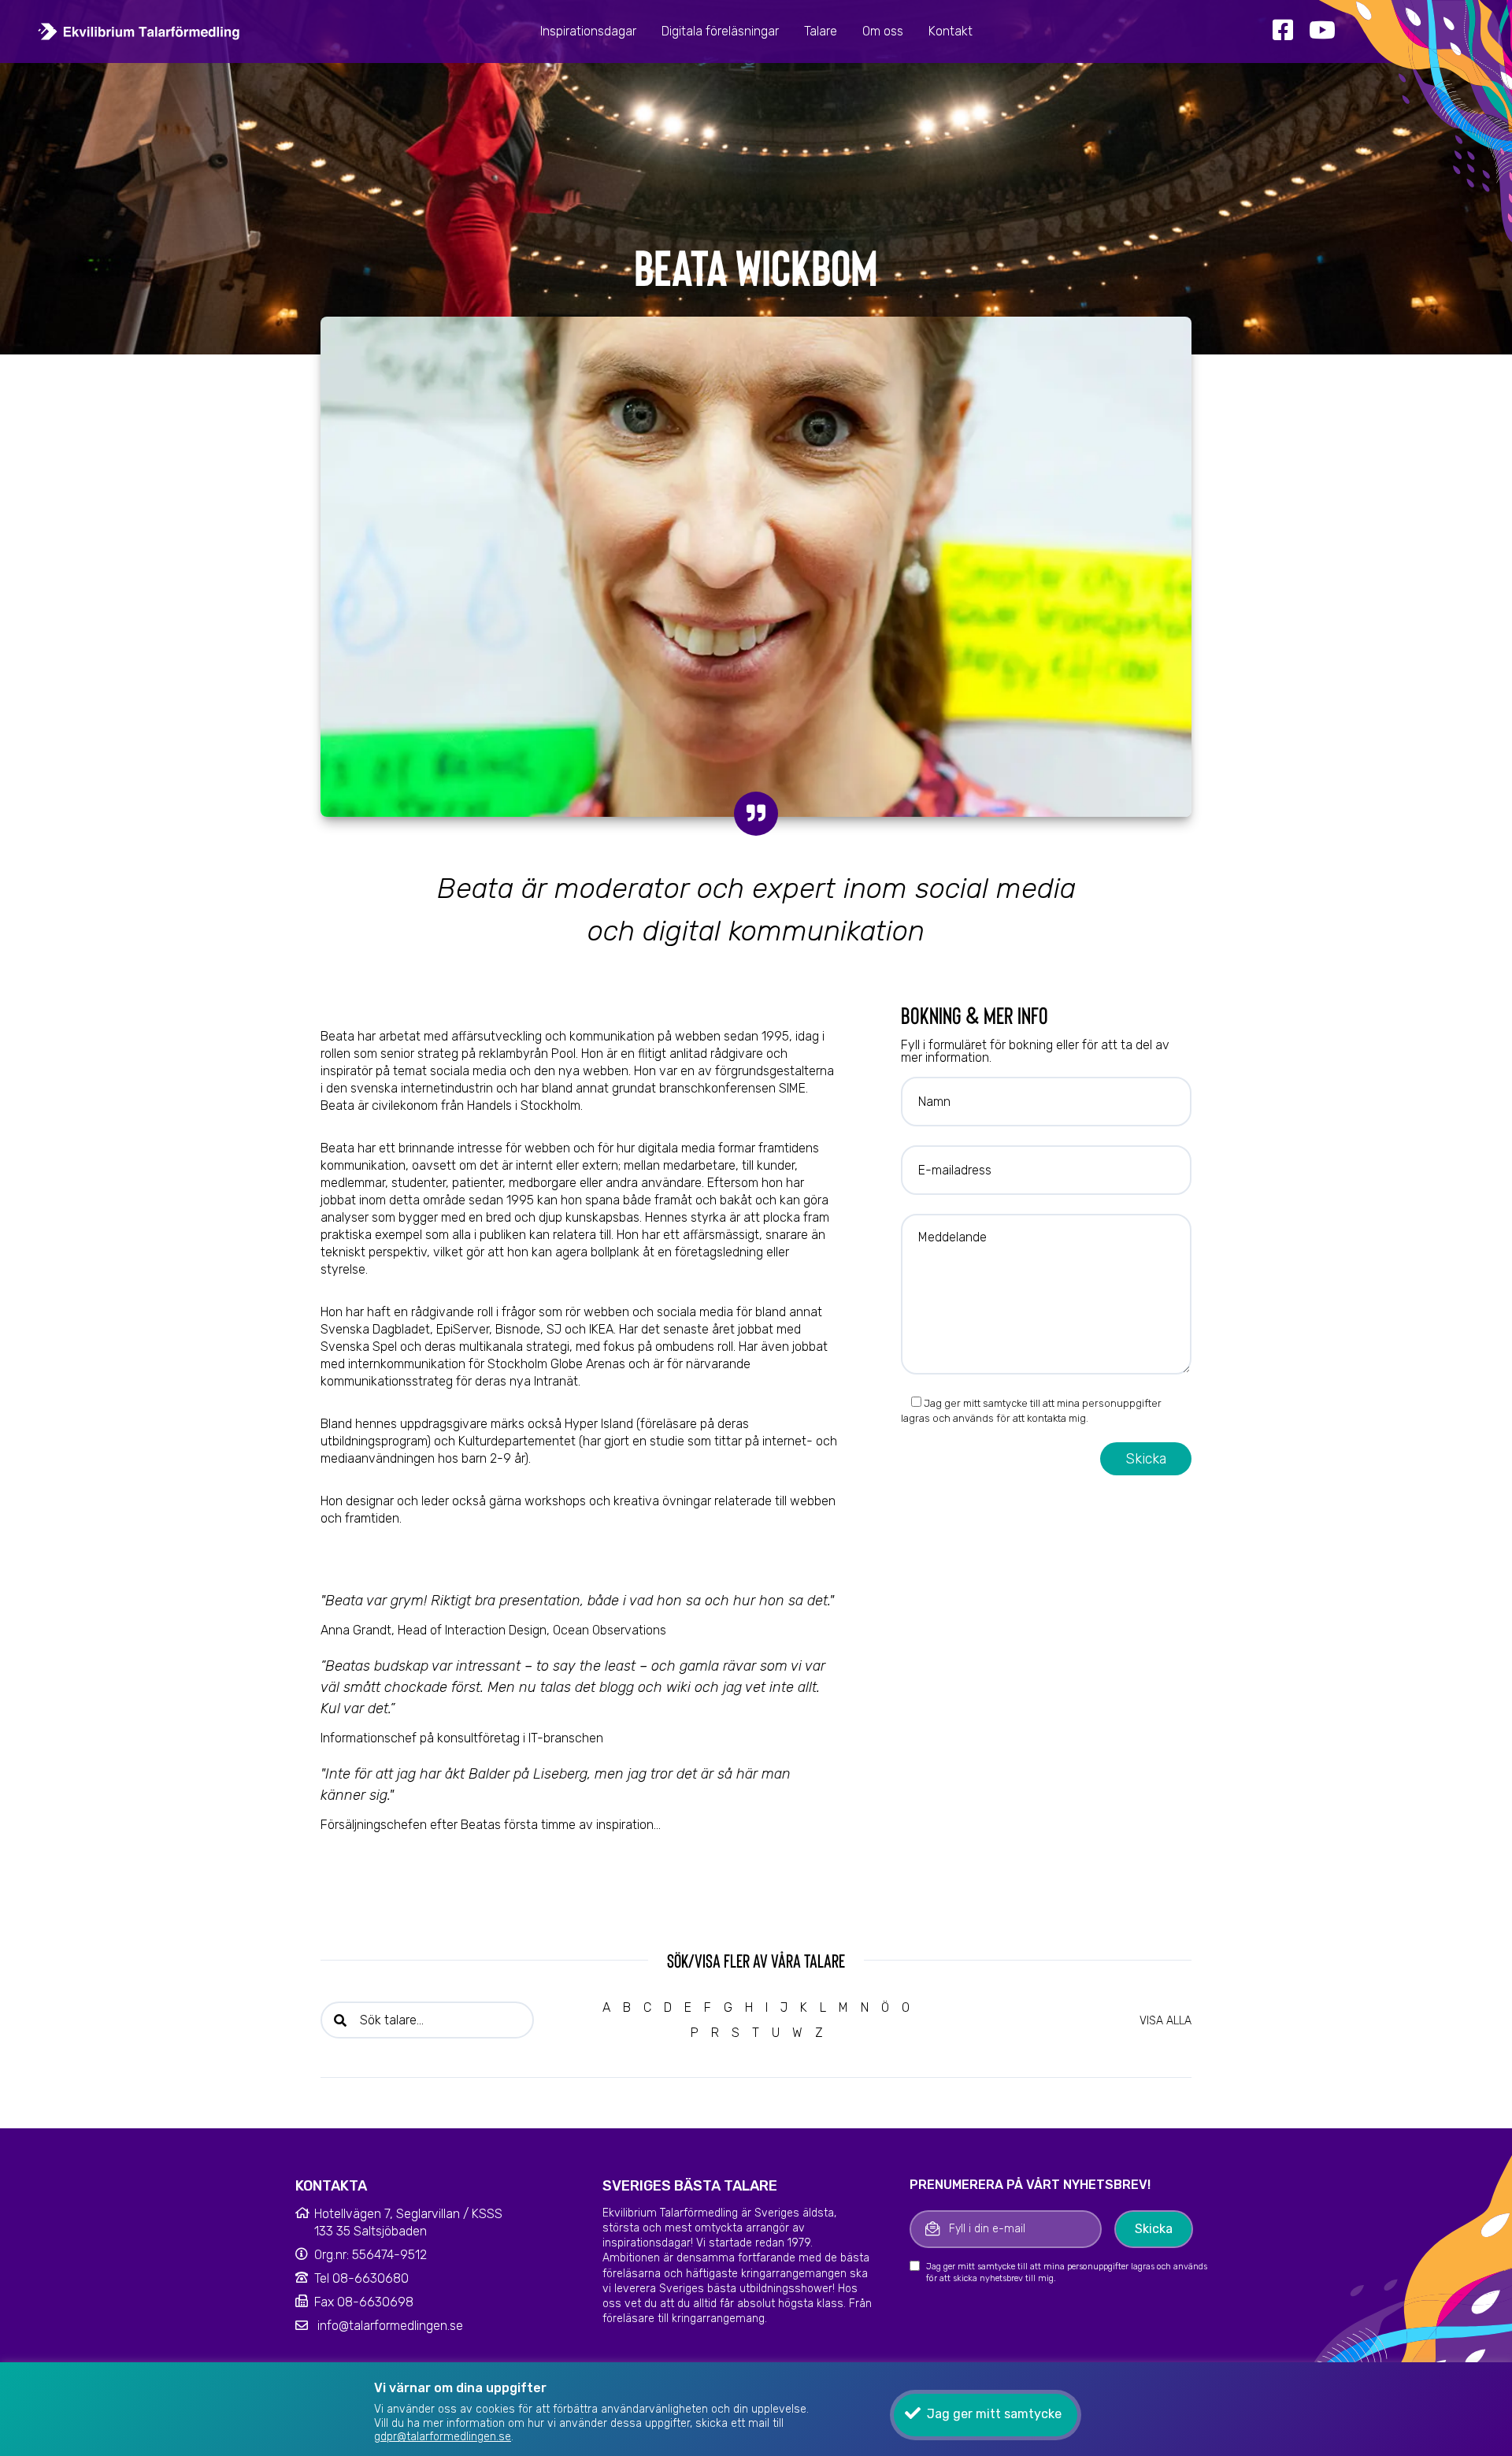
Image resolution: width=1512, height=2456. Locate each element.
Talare (821, 31)
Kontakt (951, 31)
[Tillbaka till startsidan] (139, 31)
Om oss (883, 31)
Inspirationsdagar (588, 31)
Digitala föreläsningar (720, 31)
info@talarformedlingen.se (390, 2326)
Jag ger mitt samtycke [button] (994, 2414)
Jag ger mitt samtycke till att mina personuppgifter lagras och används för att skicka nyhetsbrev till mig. (1067, 2272)
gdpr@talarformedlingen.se (443, 2437)
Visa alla (1165, 2021)
